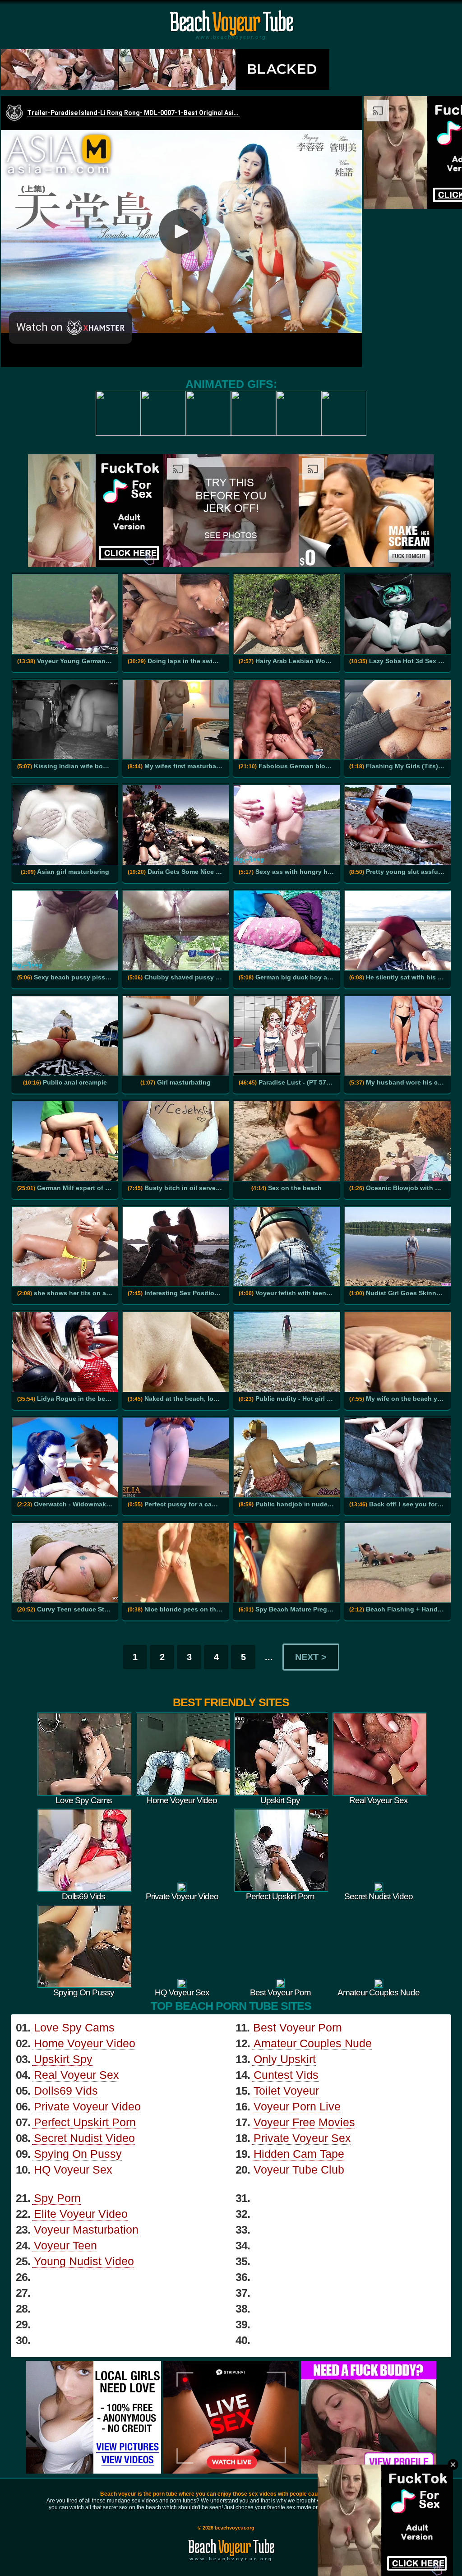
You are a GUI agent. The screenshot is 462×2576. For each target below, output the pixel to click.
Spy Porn (57, 2198)
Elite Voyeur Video (81, 2214)
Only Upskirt (285, 2059)
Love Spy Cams (74, 2027)
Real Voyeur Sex (76, 2075)
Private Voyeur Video (87, 2106)
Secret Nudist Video (84, 2138)
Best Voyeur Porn (298, 2027)
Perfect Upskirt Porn (85, 2122)
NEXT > (311, 1657)
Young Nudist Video (84, 2261)
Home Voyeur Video (85, 2043)
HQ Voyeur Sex (73, 2170)
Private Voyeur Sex (302, 2138)
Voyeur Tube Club (299, 2170)
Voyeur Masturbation (86, 2230)
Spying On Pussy (78, 2154)
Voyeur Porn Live (297, 2106)
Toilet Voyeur (286, 2091)
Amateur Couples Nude (313, 2043)
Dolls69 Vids (66, 2091)
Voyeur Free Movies (304, 2122)
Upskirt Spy (63, 2059)
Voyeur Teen (65, 2245)
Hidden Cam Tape (299, 2154)
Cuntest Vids (286, 2075)
